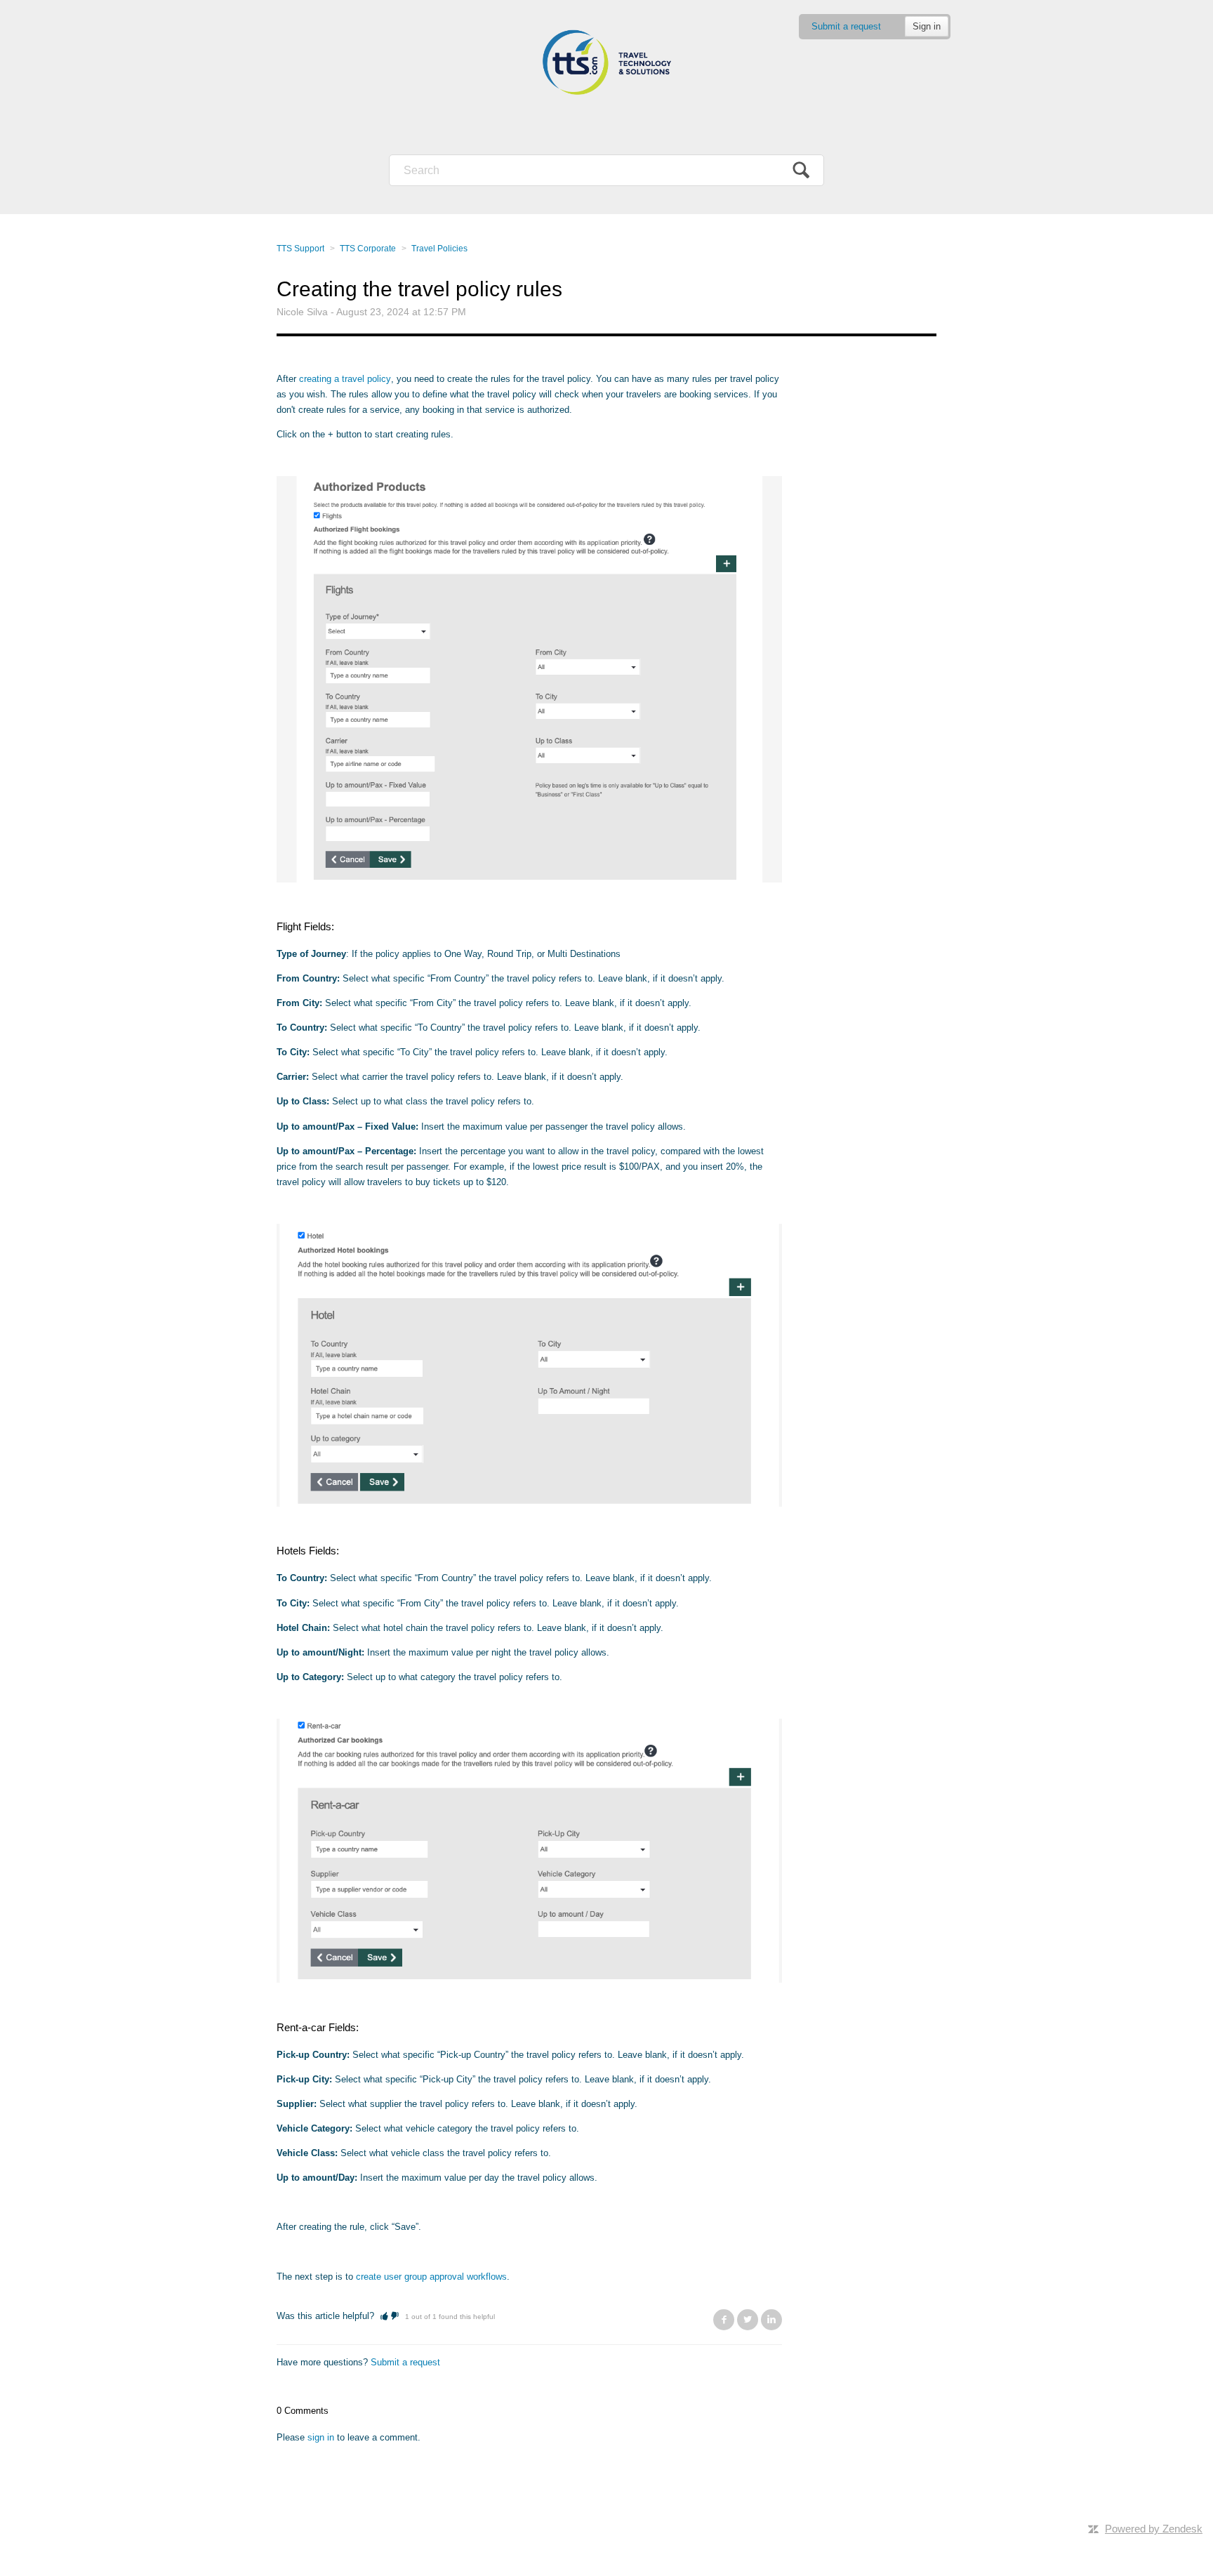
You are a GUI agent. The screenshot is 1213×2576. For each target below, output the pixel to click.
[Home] (606, 63)
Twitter (748, 2320)
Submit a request (846, 26)
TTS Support (300, 249)
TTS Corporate (368, 249)
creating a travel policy (345, 379)
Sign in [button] (927, 26)
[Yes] (384, 2316)
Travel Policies (439, 249)
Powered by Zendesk (1154, 2529)
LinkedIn (771, 2320)
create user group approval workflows (431, 2277)
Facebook (724, 2320)
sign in (321, 2437)
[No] (395, 2316)
